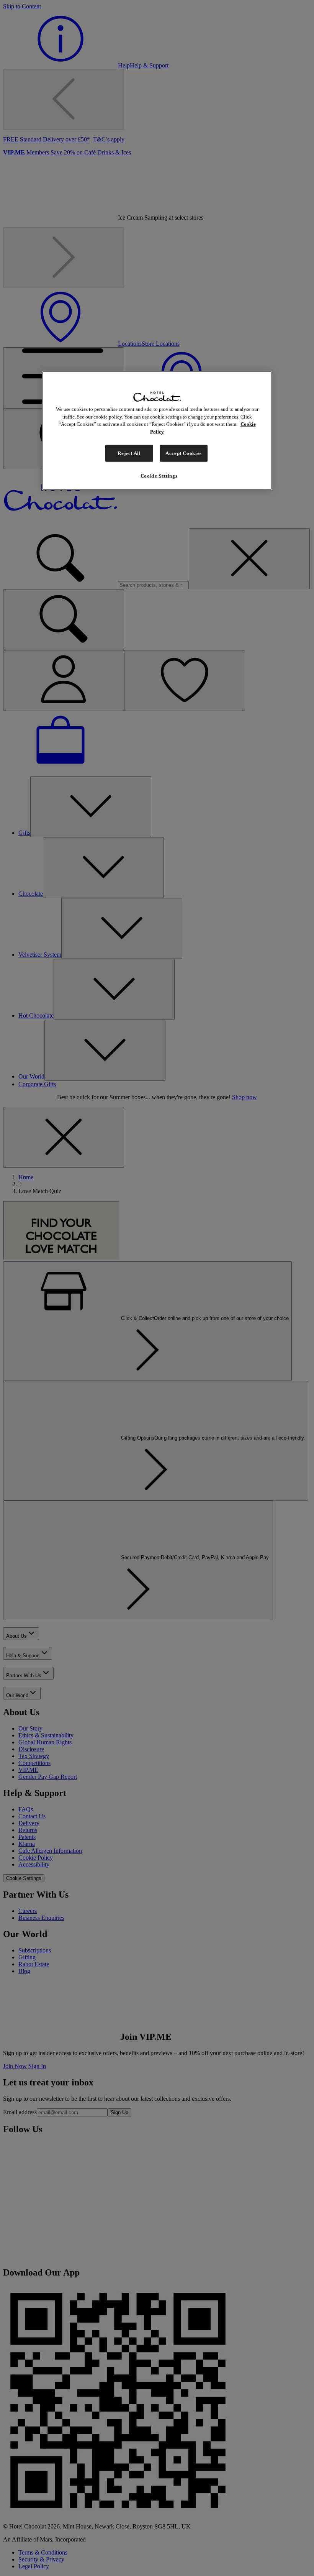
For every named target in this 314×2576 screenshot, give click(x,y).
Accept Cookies (184, 453)
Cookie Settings (159, 476)
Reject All (129, 453)
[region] (157, 430)
